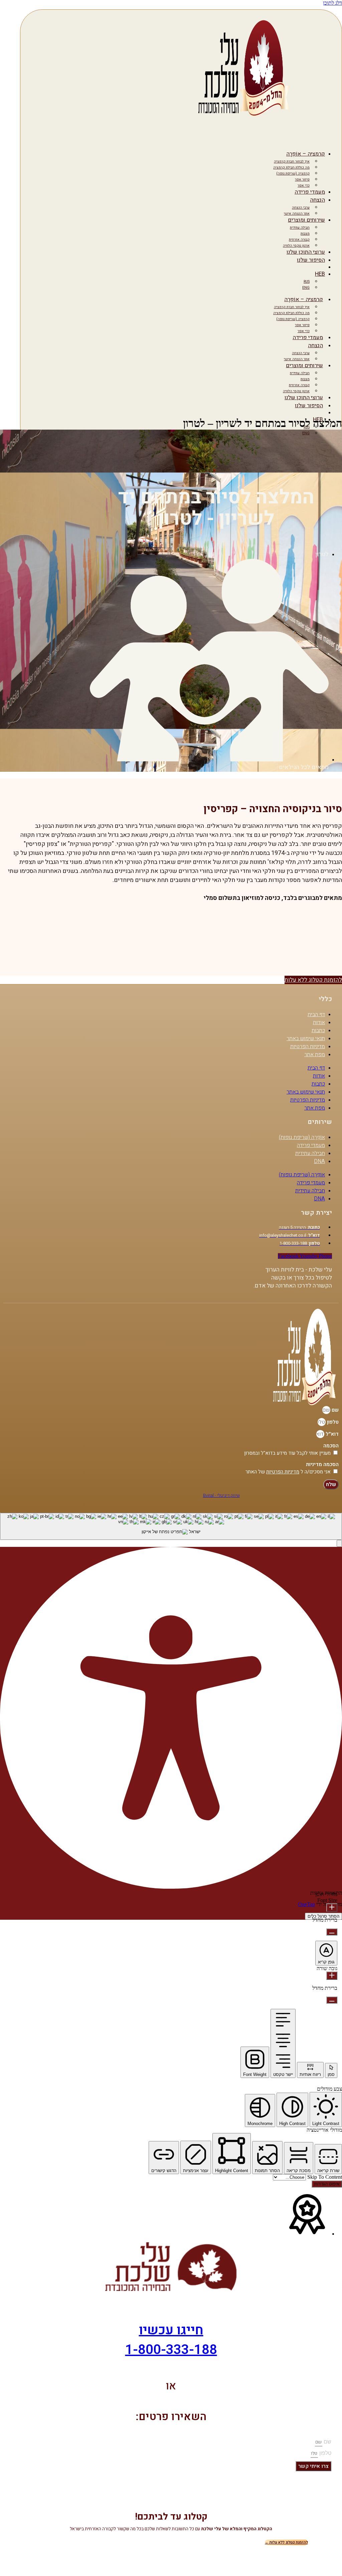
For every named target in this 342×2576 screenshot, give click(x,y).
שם (334, 1410)
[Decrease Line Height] (332, 2000)
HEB (320, 274)
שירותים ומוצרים (306, 220)
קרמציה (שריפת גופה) (293, 173)
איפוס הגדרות (327, 2184)
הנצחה (317, 200)
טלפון (332, 1422)
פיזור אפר (302, 179)
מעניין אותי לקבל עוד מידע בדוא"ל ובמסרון (287, 1453)
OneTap (306, 1904)
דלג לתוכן (332, 3)
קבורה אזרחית (299, 240)
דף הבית (316, 1014)
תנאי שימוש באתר (306, 1038)
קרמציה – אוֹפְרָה (306, 154)
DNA (319, 1161)
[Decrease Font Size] (332, 1932)
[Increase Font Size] (332, 1908)
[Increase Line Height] (332, 1976)
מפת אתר (315, 1055)
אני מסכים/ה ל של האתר (288, 1472)
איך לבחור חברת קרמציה (292, 161)
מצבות (305, 233)
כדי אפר (304, 185)
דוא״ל (331, 1434)
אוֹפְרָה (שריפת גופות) (302, 1137)
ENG (306, 288)
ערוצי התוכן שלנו (306, 252)
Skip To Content (324, 2177)
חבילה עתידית (300, 227)
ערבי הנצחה (301, 207)
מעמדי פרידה (310, 192)
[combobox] (171, 1526)
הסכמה (331, 1446)
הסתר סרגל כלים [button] (323, 1916)
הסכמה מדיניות (322, 1464)
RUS (307, 282)
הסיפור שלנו (311, 260)
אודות (319, 1022)
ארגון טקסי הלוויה (296, 246)
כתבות (318, 1030)
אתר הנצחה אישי (297, 213)
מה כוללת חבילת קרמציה (291, 167)
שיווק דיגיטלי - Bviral (221, 1495)
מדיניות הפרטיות (308, 1046)
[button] (339, 1543)
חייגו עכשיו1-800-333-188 (171, 2340)
